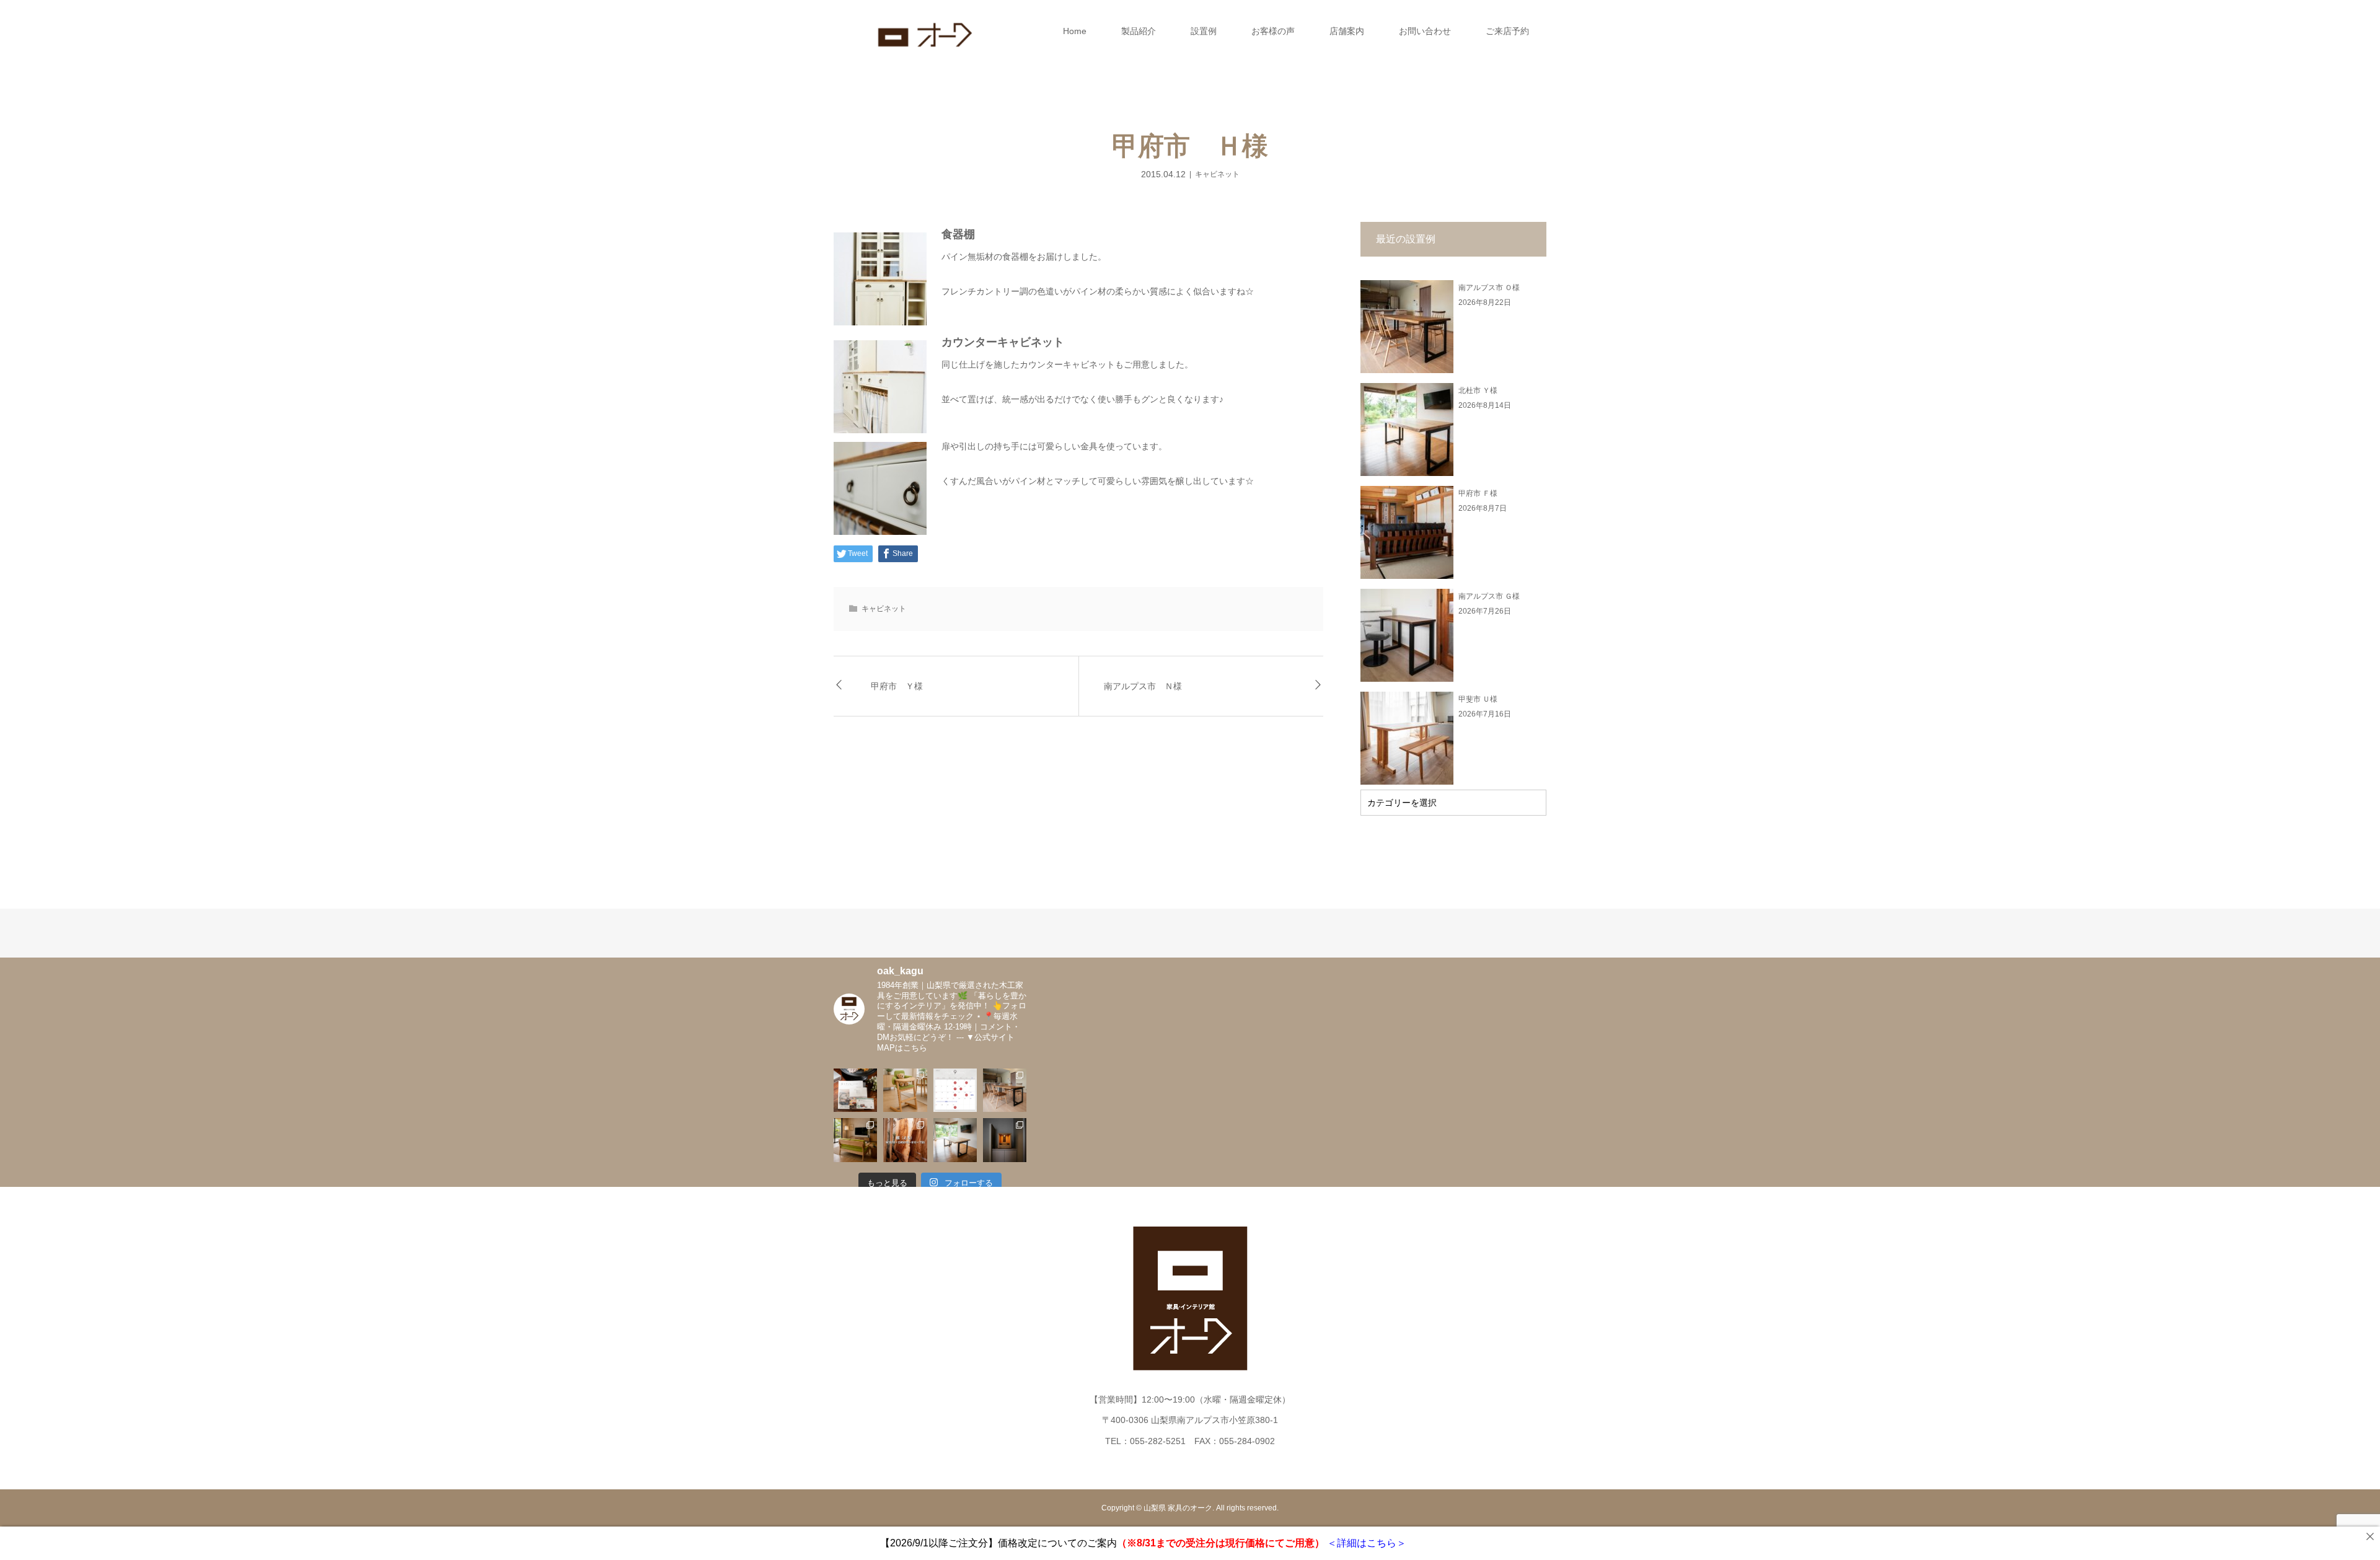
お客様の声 (1273, 31)
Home (1075, 31)
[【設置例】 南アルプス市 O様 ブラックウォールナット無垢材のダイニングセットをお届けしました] (1005, 1090)
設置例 (1204, 31)
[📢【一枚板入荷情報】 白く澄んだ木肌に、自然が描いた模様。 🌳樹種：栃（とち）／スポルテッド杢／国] (905, 1140)
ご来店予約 (1507, 31)
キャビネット (1217, 174)
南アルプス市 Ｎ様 (1143, 686)
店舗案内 (1347, 31)
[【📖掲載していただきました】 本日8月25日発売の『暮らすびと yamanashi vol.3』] (855, 1090)
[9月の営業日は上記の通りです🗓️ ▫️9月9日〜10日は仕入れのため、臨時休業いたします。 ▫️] (955, 1090)
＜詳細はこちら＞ (1365, 1543)
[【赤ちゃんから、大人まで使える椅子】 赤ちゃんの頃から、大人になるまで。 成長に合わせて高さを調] (905, 1090)
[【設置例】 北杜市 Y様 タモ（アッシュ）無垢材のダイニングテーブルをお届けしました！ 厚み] (955, 1140)
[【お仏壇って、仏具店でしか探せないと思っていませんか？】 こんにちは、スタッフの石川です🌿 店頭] (1005, 1140)
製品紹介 (1139, 31)
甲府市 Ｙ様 (897, 686)
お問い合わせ (1425, 31)
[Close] (2370, 1536)
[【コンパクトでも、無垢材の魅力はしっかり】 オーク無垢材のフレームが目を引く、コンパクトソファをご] (855, 1140)
